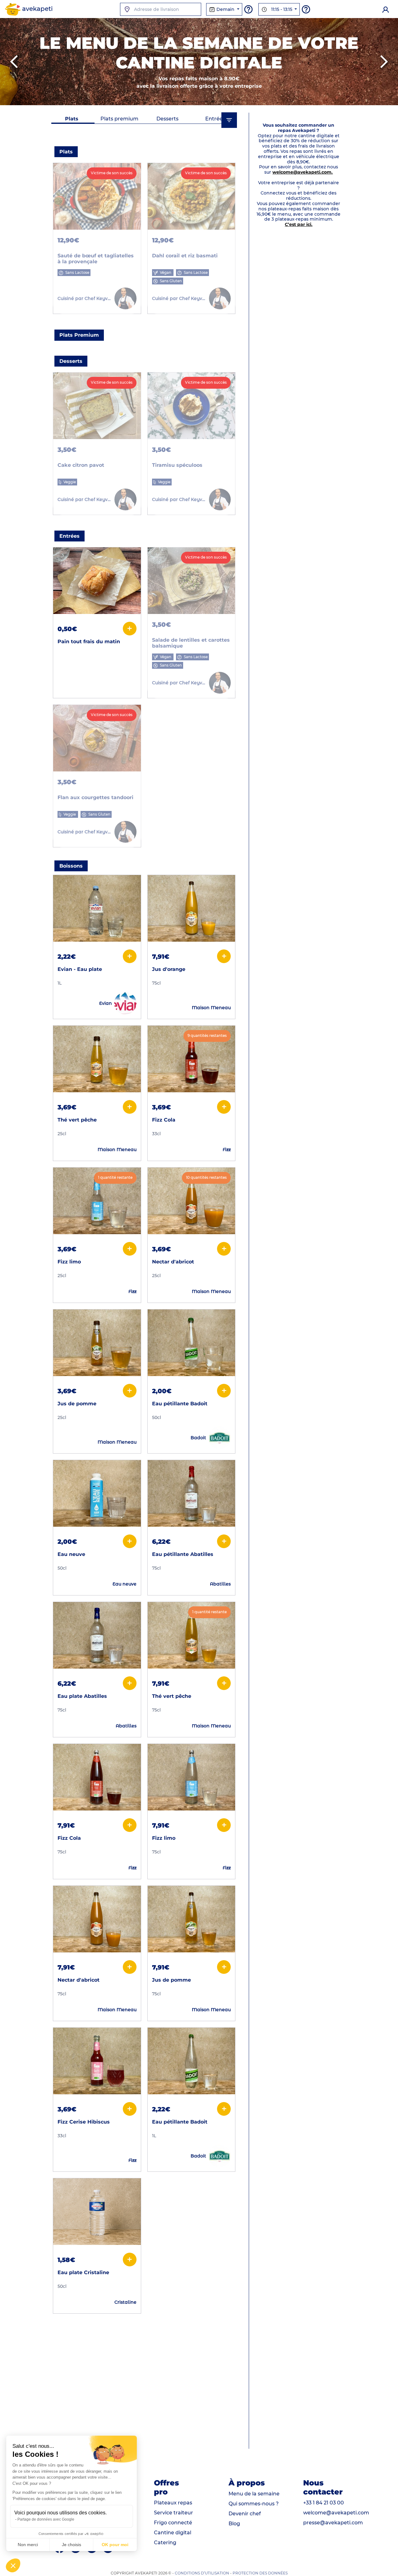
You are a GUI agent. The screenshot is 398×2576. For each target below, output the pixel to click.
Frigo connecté (173, 2523)
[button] (13, 2565)
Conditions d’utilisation (202, 2573)
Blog (234, 2524)
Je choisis (72, 2545)
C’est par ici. (299, 224)
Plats (72, 119)
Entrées (215, 119)
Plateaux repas (173, 2503)
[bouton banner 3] (208, 101)
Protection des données (260, 2573)
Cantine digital (173, 2533)
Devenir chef (245, 2514)
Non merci (28, 2545)
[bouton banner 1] (172, 101)
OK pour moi (115, 2545)
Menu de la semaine (254, 2494)
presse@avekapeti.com (333, 2523)
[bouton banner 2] (190, 101)
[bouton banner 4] (226, 101)
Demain (225, 9)
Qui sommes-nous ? (254, 2504)
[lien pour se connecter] (386, 9)
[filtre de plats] (229, 120)
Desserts (167, 119)
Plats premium (119, 119)
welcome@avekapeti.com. (303, 172)
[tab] (72, 119)
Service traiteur (174, 2513)
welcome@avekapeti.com (336, 2513)
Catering (165, 2543)
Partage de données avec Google (46, 2519)
